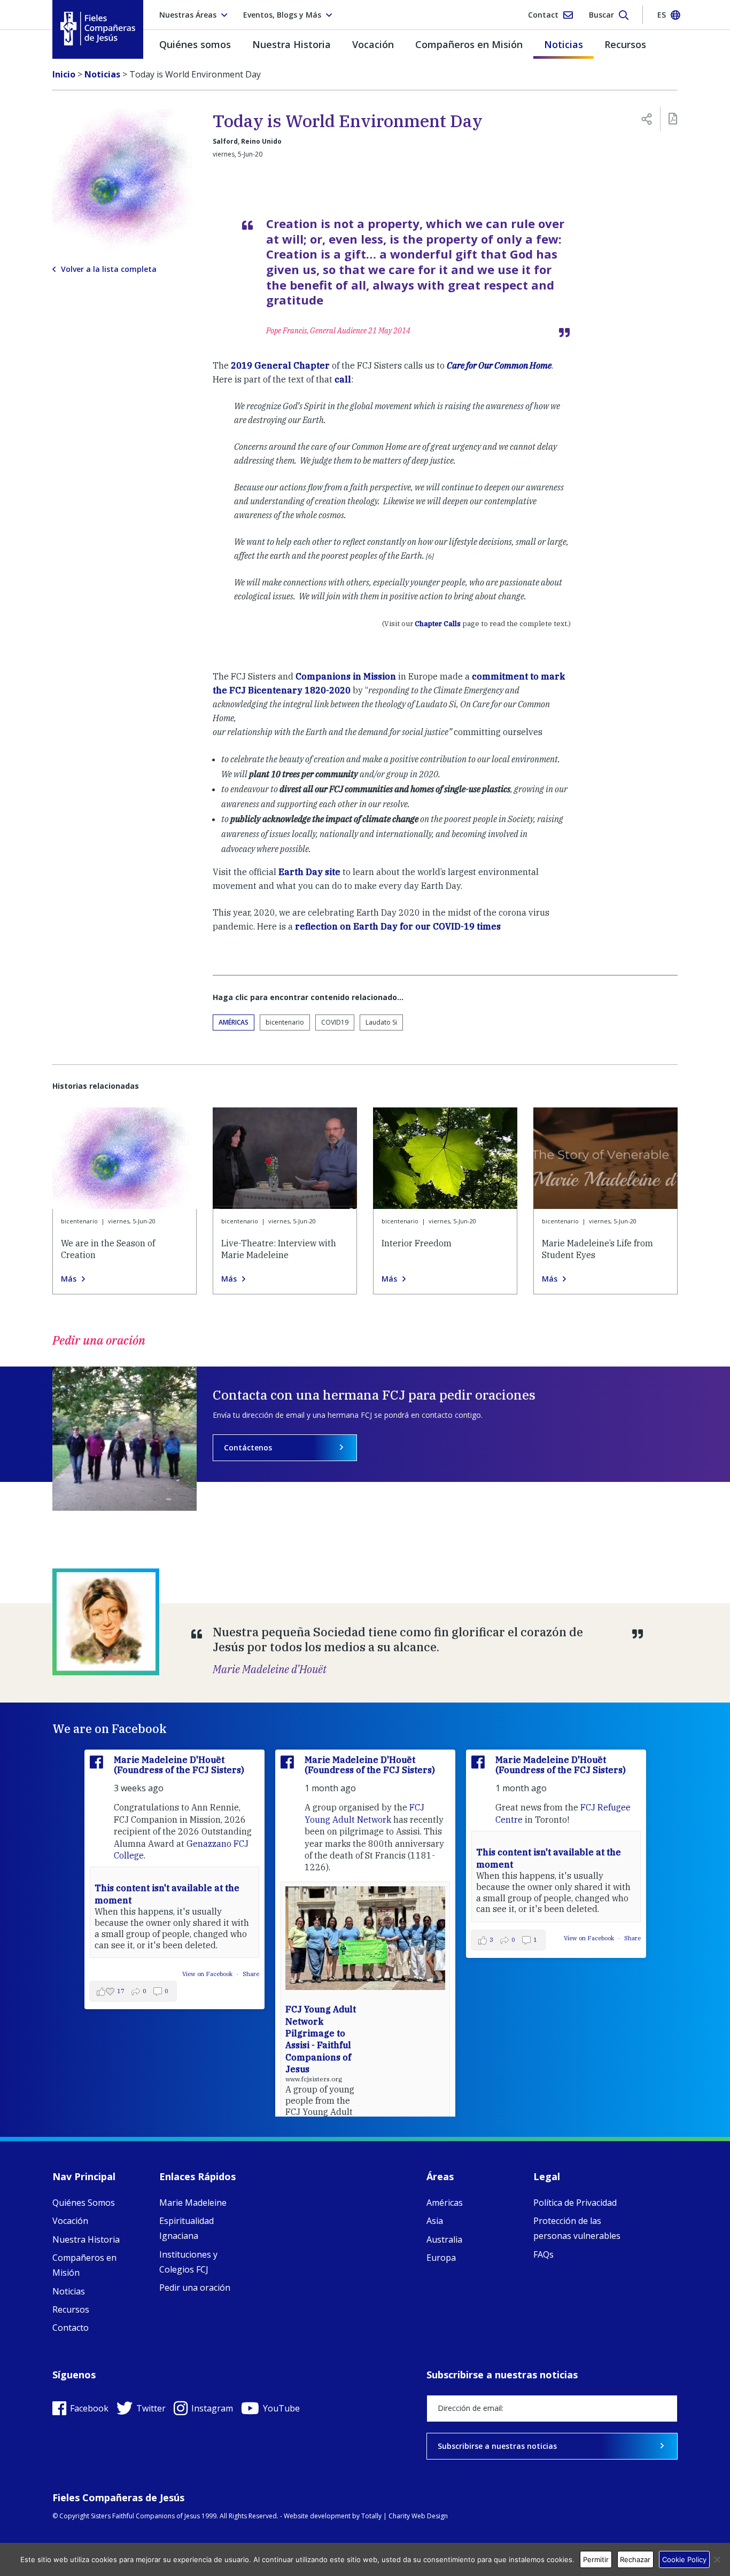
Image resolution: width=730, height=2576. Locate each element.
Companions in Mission (346, 676)
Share (251, 1974)
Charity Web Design (418, 2516)
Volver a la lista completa (109, 269)
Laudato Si (381, 1022)
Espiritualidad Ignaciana (187, 2228)
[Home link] (98, 29)
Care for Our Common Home (499, 365)
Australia (444, 2239)
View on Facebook (208, 1974)
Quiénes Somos (84, 2203)
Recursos (625, 44)
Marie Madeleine (193, 2203)
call (343, 379)
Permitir (596, 2559)
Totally (371, 2516)
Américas (234, 1022)
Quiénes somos (195, 44)
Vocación (373, 44)
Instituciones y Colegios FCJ (188, 2262)
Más (69, 1279)
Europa (441, 2258)
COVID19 (335, 1022)
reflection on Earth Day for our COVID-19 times (398, 926)
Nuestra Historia (292, 44)
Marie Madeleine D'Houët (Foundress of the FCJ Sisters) (179, 1765)
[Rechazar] (717, 2559)
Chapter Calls (438, 624)
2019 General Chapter (280, 365)
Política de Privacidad (575, 2203)
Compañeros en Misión (469, 44)
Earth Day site (309, 872)
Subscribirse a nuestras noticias (497, 2446)
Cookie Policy (684, 2559)
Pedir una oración (195, 2288)
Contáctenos (248, 1447)
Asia (435, 2221)
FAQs (543, 2254)
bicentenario (285, 1022)
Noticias (564, 44)
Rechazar (635, 2559)
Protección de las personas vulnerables (577, 2228)
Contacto (71, 2328)
